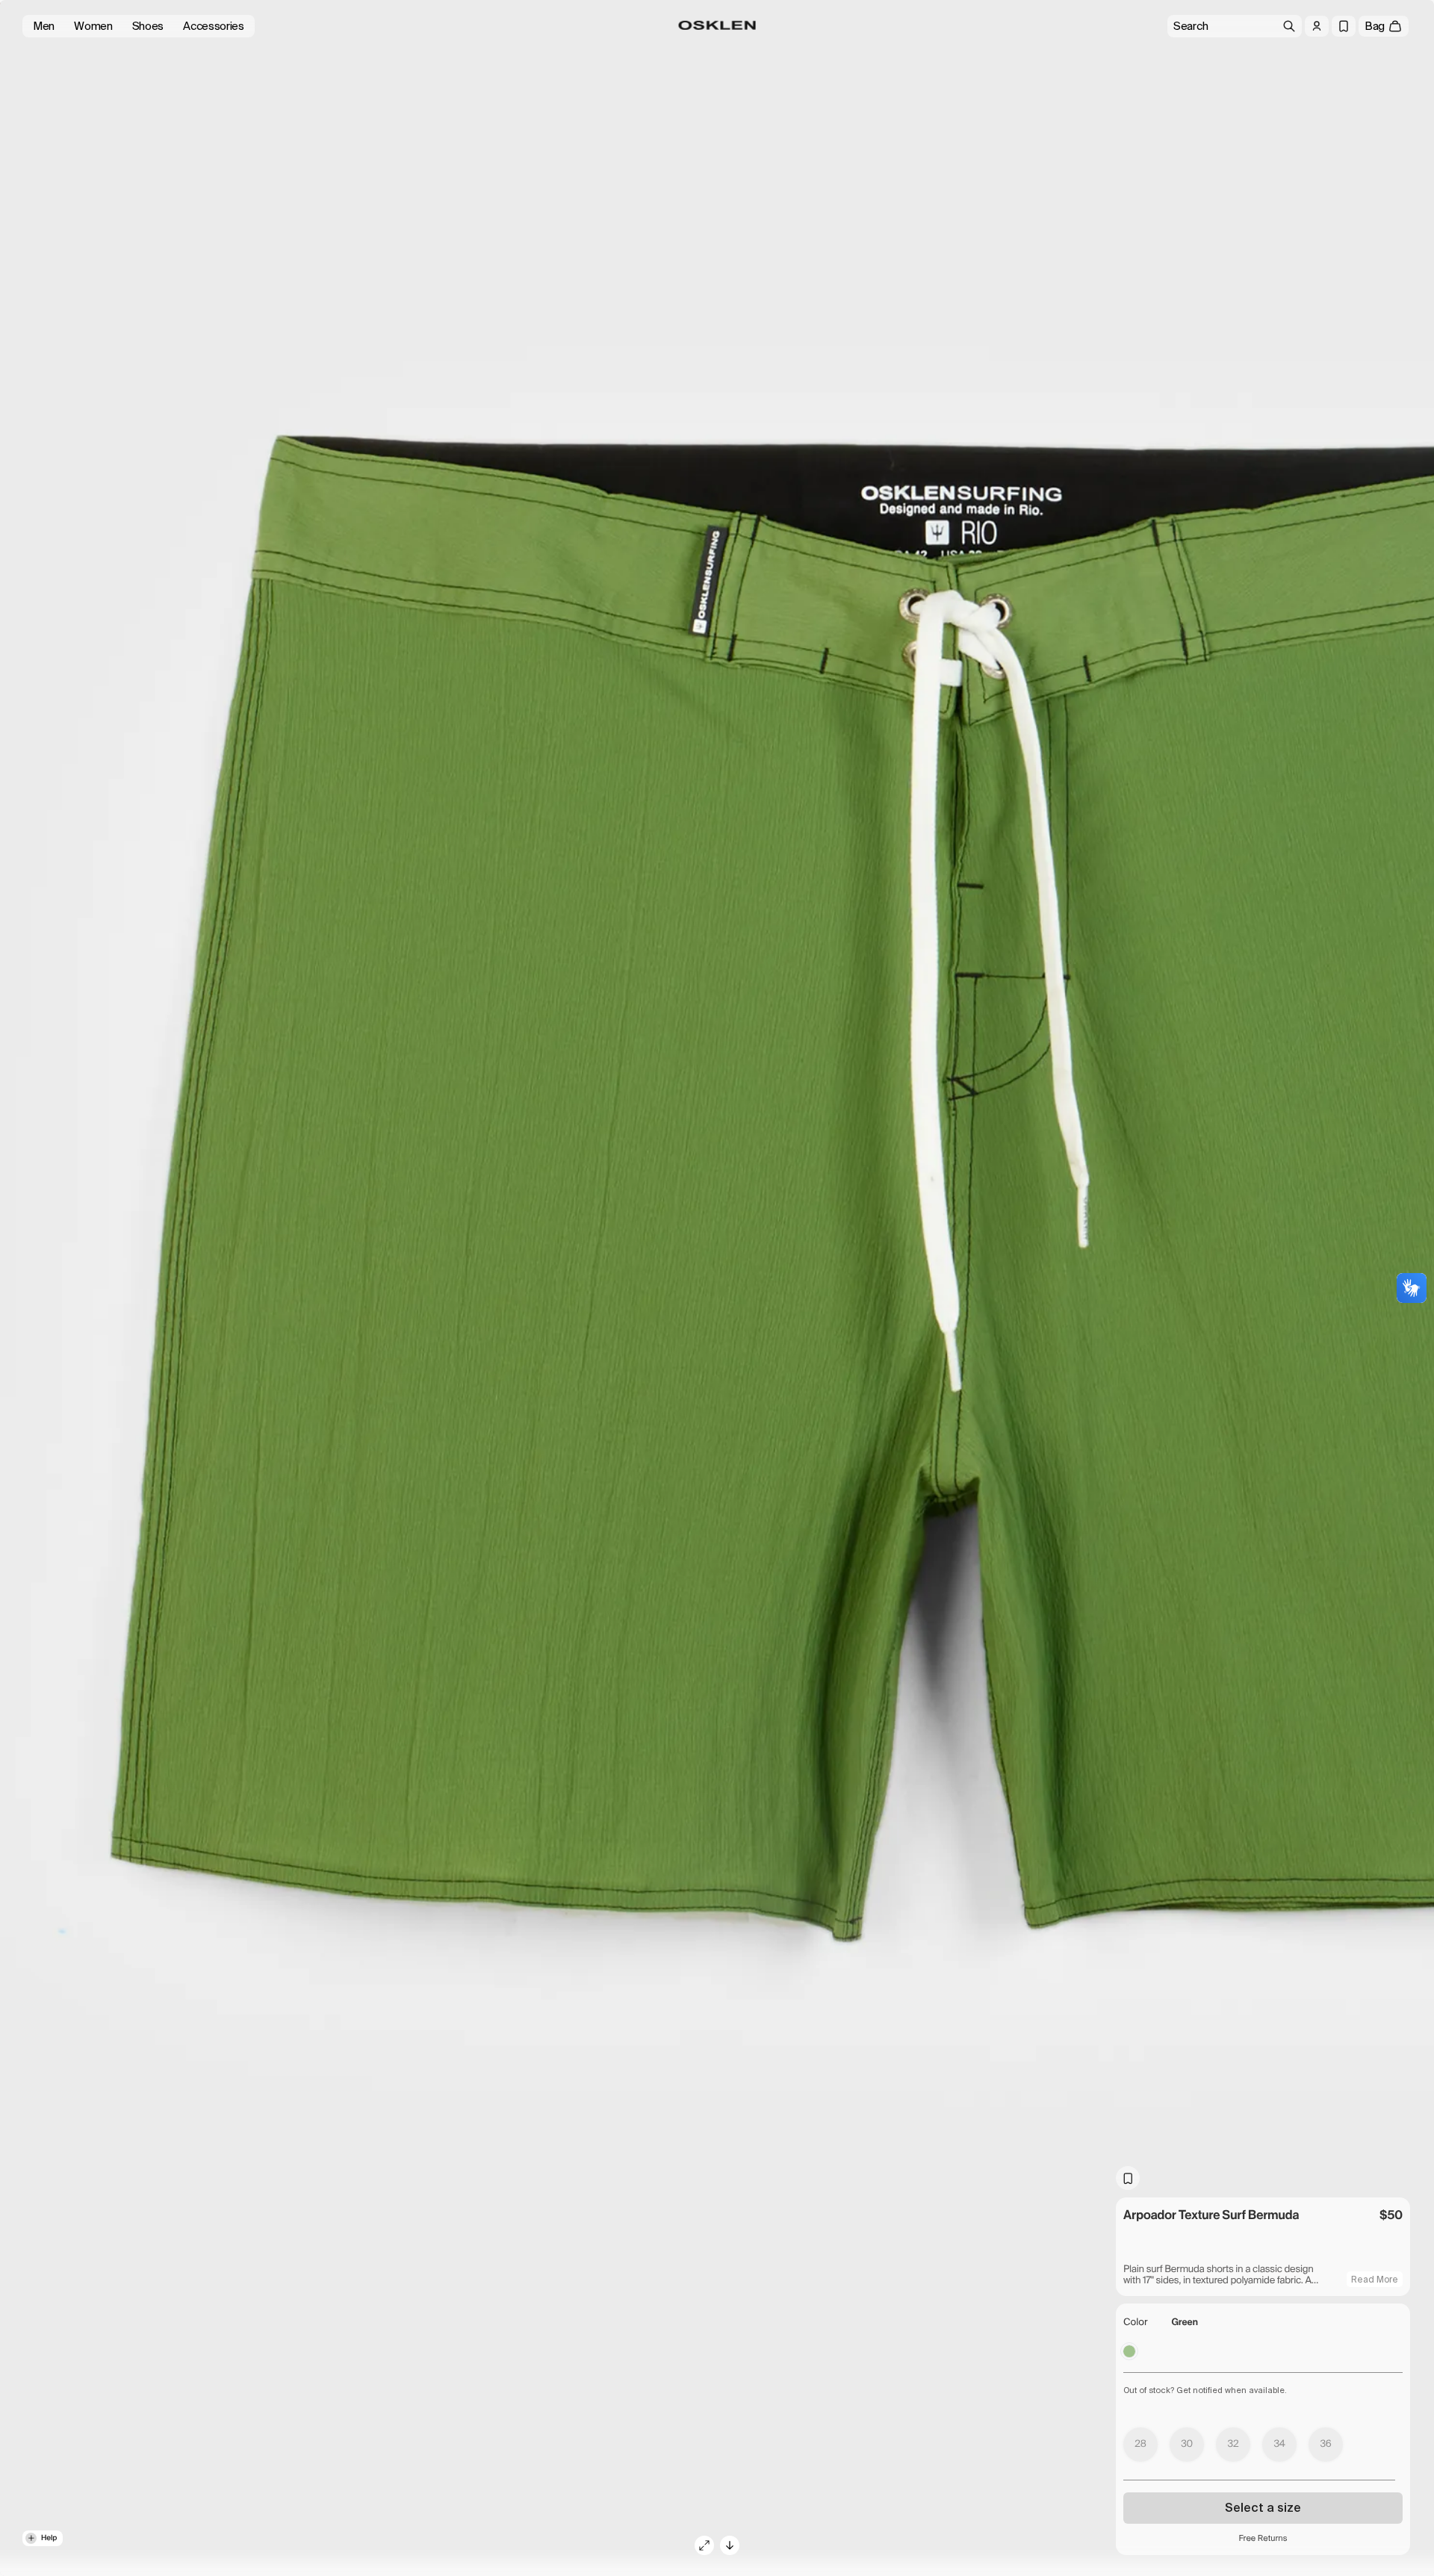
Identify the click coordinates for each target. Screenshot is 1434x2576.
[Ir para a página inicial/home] (717, 25)
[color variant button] (1129, 2351)
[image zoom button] (704, 2545)
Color (1136, 2323)
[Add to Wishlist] (1128, 2178)
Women (93, 26)
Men (44, 26)
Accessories (214, 26)
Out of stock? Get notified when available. (1205, 2390)
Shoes (148, 26)
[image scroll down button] (730, 2545)
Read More (1375, 2280)
